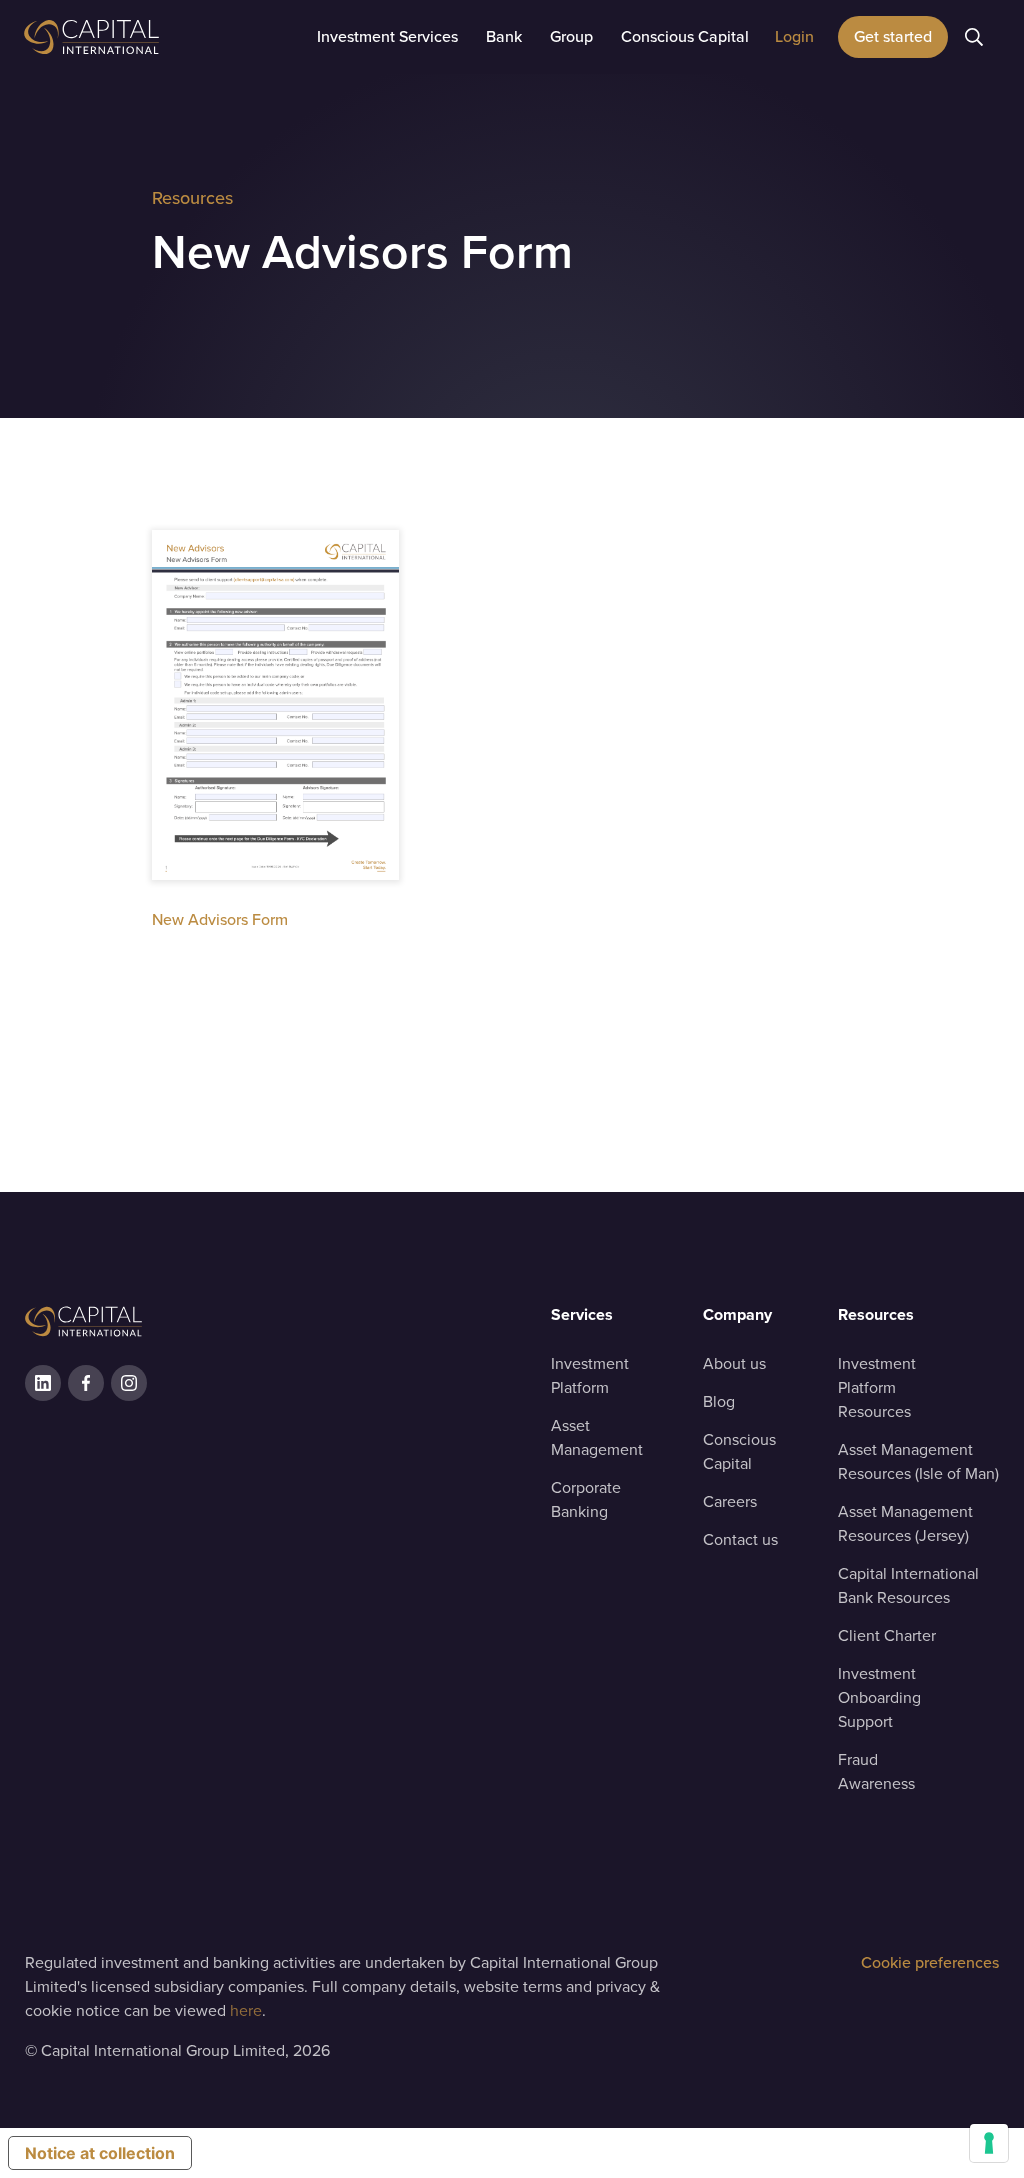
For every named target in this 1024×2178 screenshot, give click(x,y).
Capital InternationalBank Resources (908, 1585)
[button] (387, 37)
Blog (719, 1401)
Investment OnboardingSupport (879, 1697)
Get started (893, 36)
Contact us (740, 1539)
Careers (730, 1501)
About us (734, 1363)
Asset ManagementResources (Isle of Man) (918, 1461)
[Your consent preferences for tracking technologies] (989, 2143)
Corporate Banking (586, 1499)
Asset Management (597, 1437)
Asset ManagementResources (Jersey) (905, 1523)
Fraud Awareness (876, 1771)
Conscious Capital (739, 1451)
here (246, 2010)
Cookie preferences (930, 1962)
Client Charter (887, 1635)
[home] (144, 37)
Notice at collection (100, 2153)
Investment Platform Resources (877, 1387)
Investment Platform (590, 1375)
